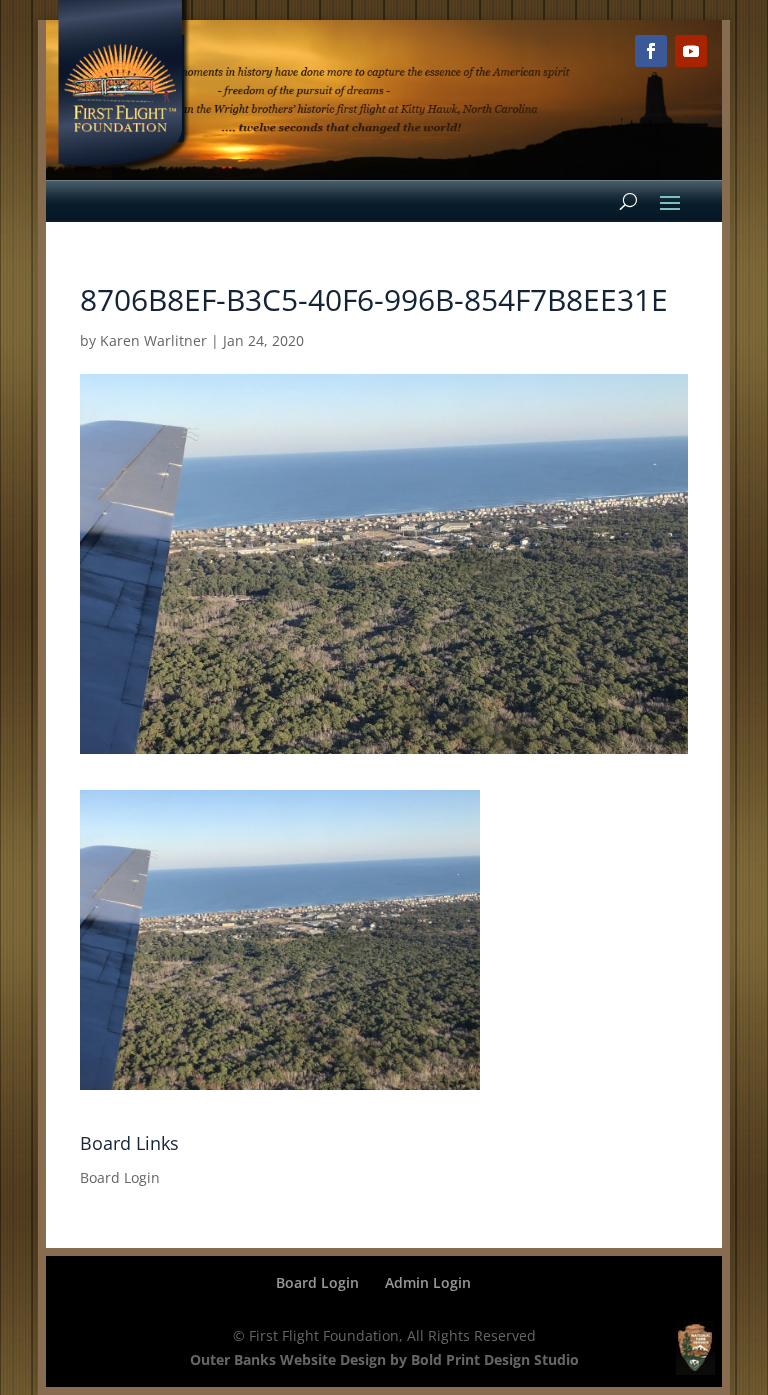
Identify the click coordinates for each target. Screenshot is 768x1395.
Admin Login (428, 1282)
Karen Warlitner (153, 340)
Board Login (120, 1177)
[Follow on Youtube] (691, 51)
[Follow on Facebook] (651, 51)
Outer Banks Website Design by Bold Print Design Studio (384, 1359)
